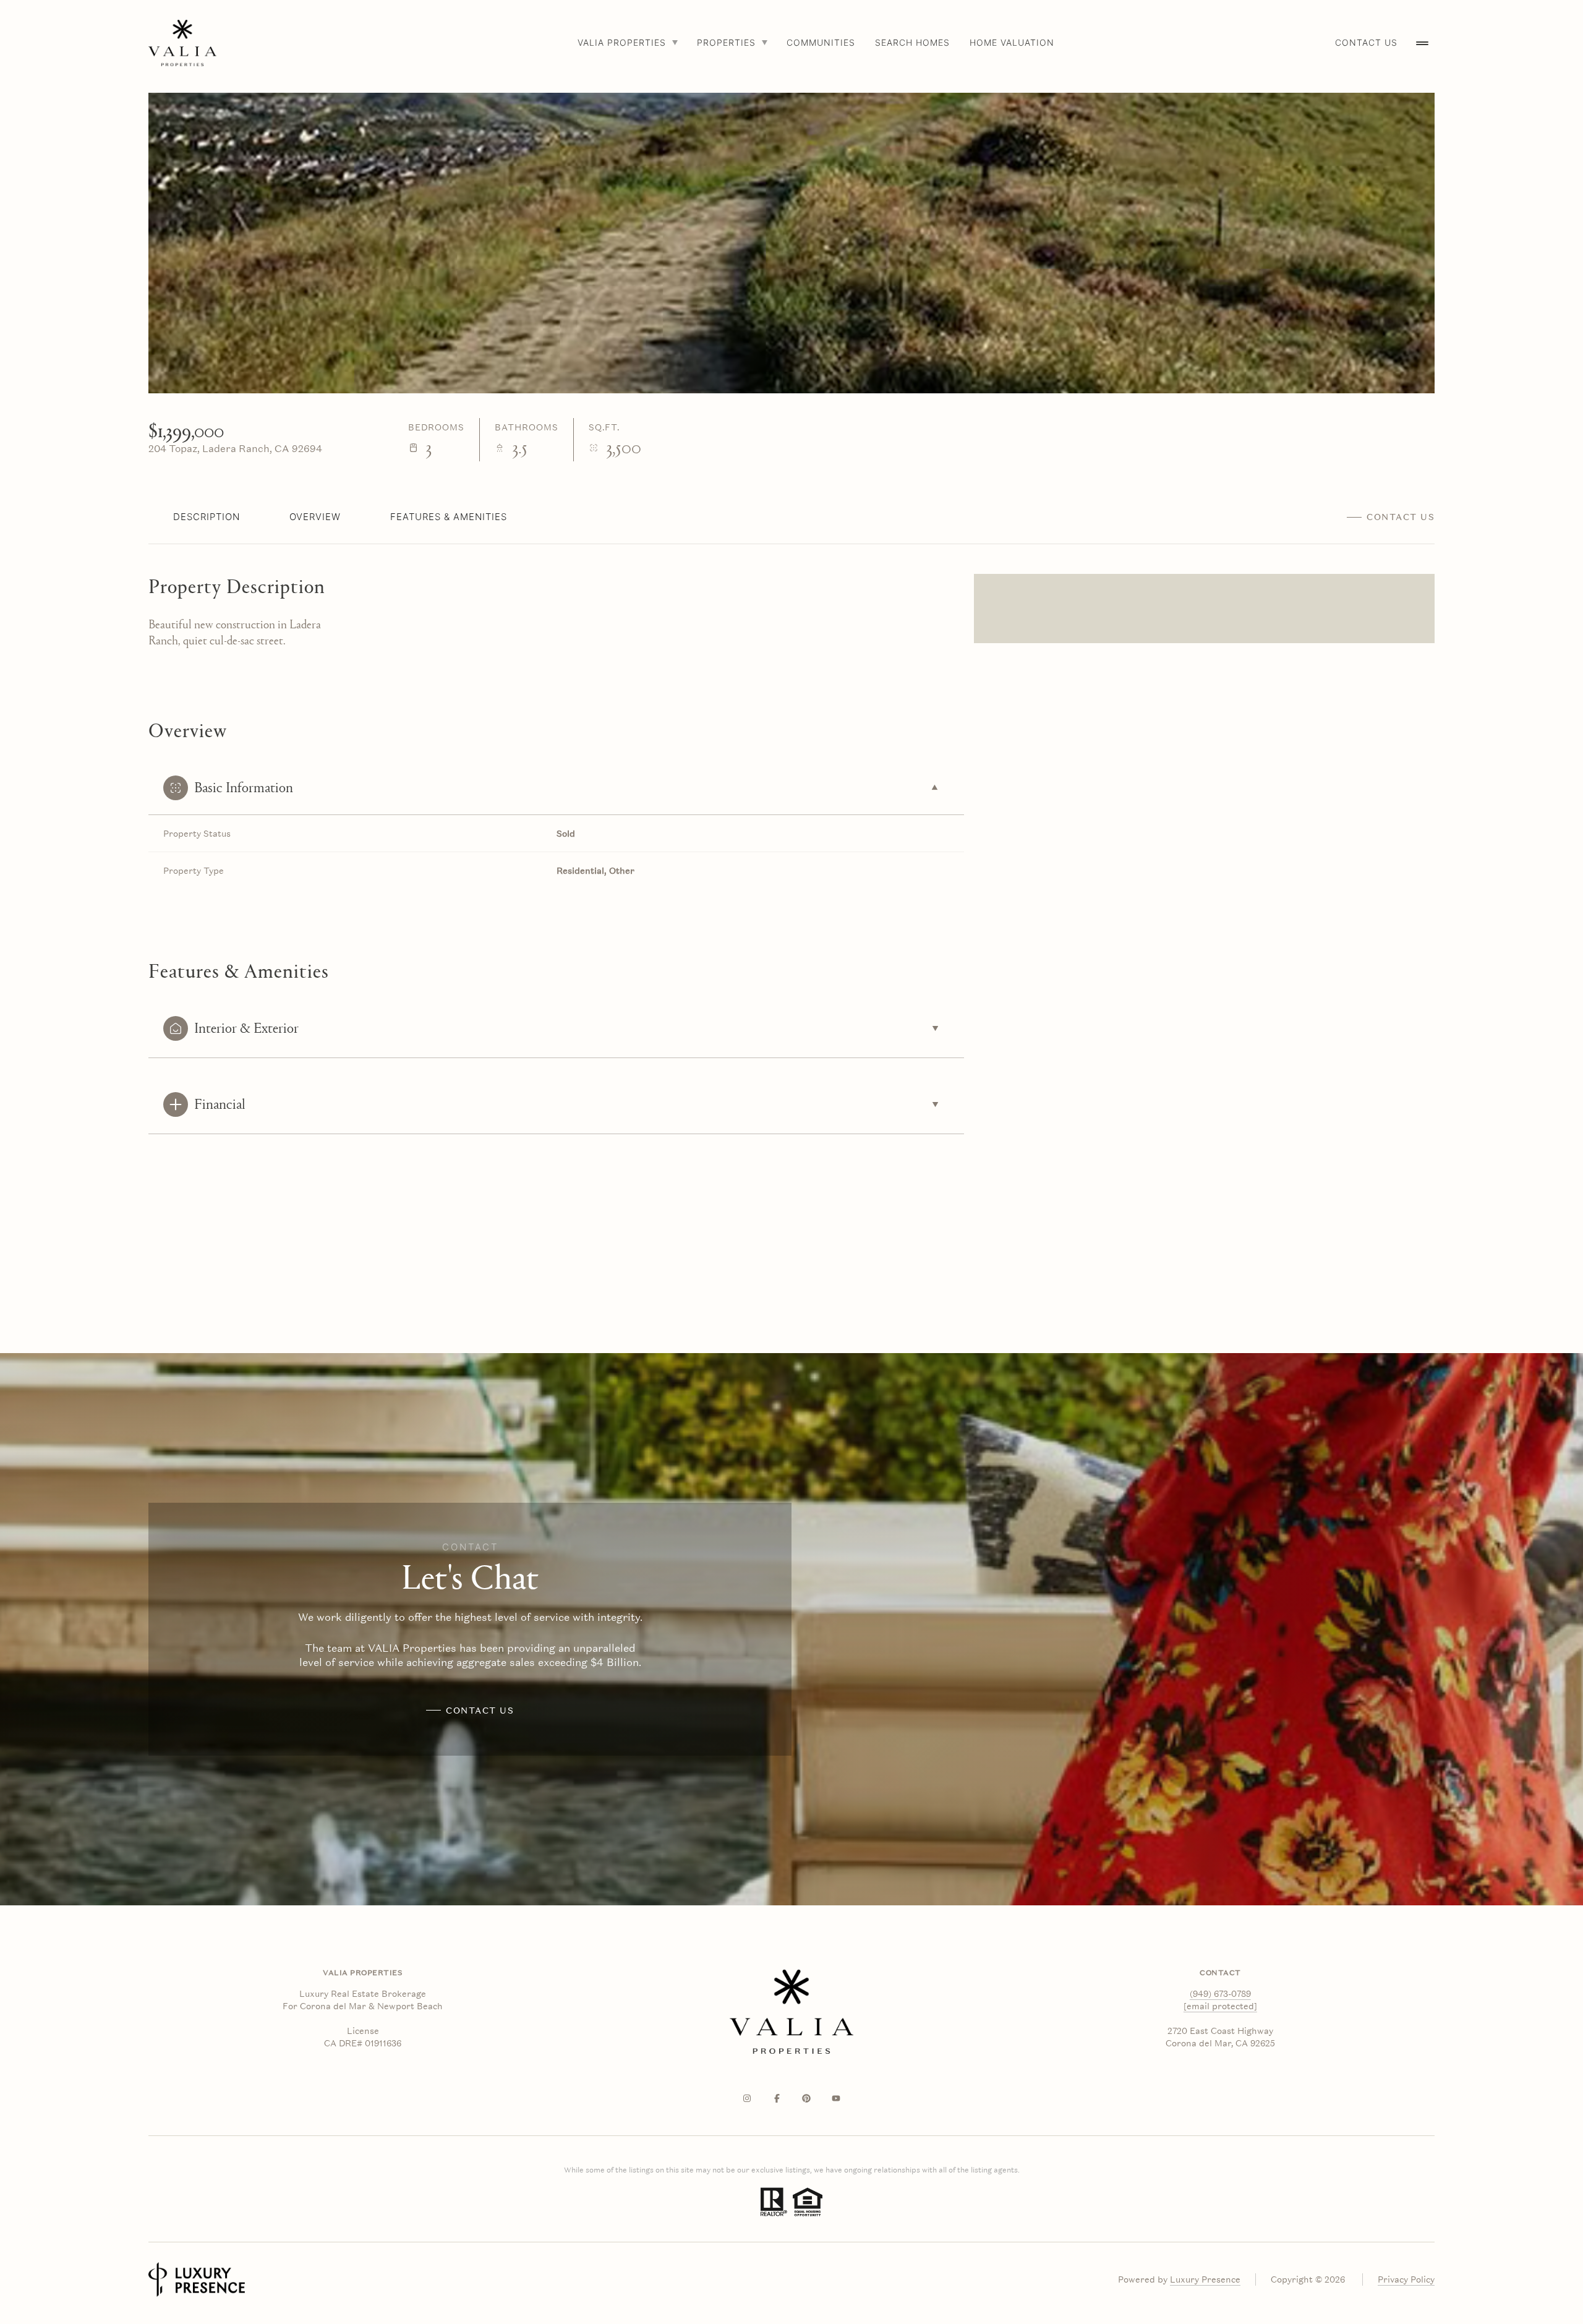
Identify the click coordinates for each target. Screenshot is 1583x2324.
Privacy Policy (1406, 2279)
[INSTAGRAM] (747, 2098)
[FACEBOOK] (777, 2098)
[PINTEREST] (806, 2098)
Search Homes (912, 42)
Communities (821, 42)
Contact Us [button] (1366, 42)
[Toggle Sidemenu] (1422, 43)
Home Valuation (1012, 42)
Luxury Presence (1205, 2279)
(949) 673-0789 (1220, 1994)
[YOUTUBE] (836, 2098)
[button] (1391, 517)
